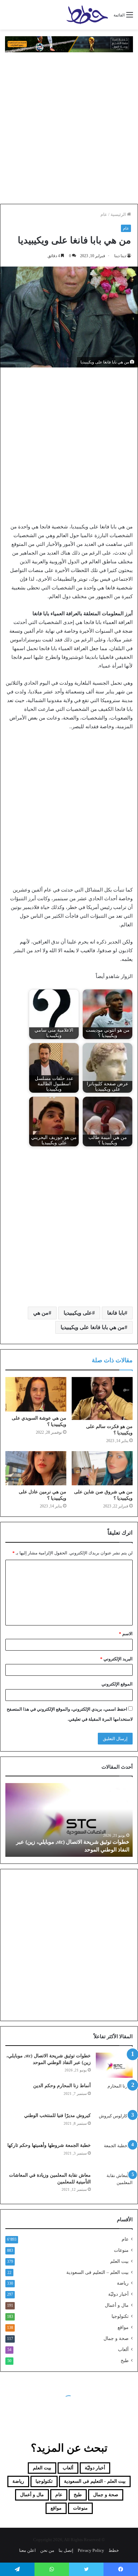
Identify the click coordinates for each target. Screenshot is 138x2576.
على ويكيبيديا (78, 1313)
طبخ (125, 2361)
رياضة (123, 2283)
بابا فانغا (116, 1313)
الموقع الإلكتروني (117, 1684)
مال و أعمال (117, 2305)
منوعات (121, 2250)
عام (104, 214)
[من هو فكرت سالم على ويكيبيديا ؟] (102, 1398)
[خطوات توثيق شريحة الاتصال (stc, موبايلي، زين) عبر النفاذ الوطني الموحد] (114, 2065)
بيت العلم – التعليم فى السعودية (97, 2272)
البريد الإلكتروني (116, 1659)
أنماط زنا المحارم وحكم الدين (62, 2086)
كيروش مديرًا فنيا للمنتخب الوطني (57, 2115)
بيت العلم (119, 2261)
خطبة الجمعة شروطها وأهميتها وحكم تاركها (49, 2145)
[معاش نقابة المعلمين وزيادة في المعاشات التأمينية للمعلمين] (114, 2185)
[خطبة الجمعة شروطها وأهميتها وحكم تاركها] (114, 2155)
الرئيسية (119, 214)
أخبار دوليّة (118, 2294)
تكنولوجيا (120, 2316)
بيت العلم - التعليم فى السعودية (95, 2481)
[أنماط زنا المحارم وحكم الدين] (114, 2095)
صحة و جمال (116, 2338)
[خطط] (87, 15)
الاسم (126, 1634)
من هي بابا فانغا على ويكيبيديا (93, 1327)
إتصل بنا (66, 2550)
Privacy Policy (91, 2550)
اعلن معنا (27, 2550)
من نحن (47, 2550)
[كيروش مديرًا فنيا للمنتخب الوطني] (114, 2125)
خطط (114, 2550)
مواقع (123, 2327)
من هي (41, 1313)
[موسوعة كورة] (69, 44)
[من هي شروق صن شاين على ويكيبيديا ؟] (102, 1468)
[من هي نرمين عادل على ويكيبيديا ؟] (36, 1468)
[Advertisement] (69, 128)
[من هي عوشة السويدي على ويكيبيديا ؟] (36, 1394)
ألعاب (123, 2350)
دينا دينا (120, 256)
